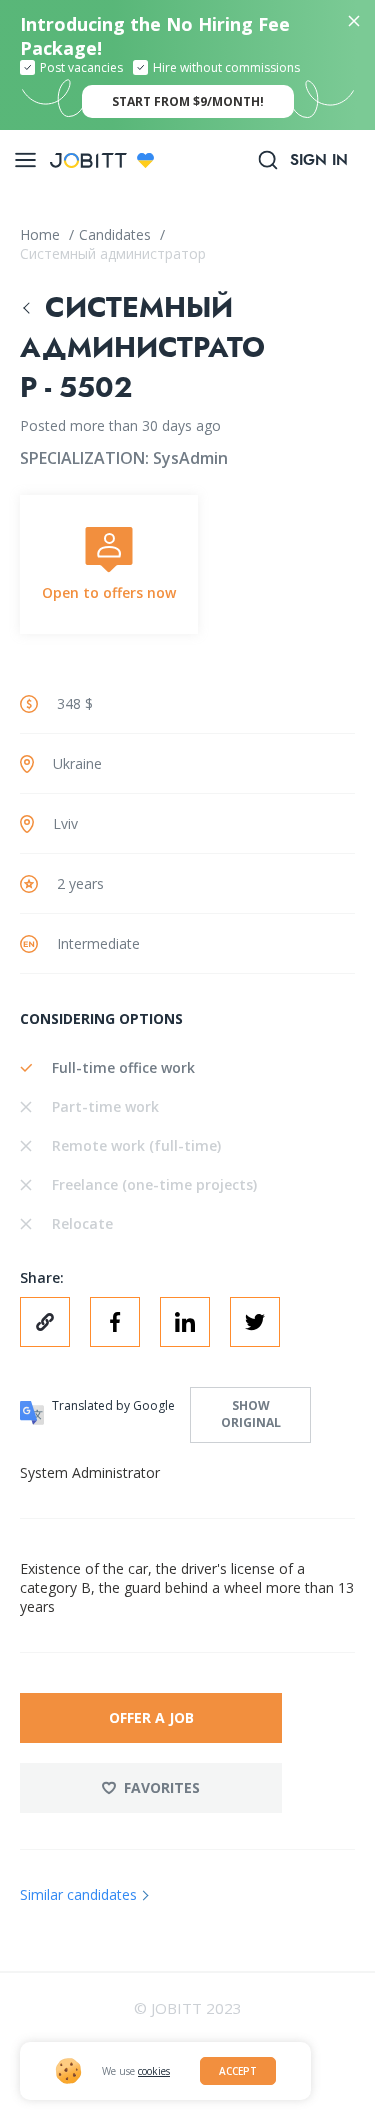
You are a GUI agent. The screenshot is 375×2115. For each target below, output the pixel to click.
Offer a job (151, 1717)
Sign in (319, 160)
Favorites (162, 1787)
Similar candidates (78, 1894)
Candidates (117, 234)
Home (42, 234)
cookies (154, 2071)
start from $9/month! (188, 101)
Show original (251, 1414)
